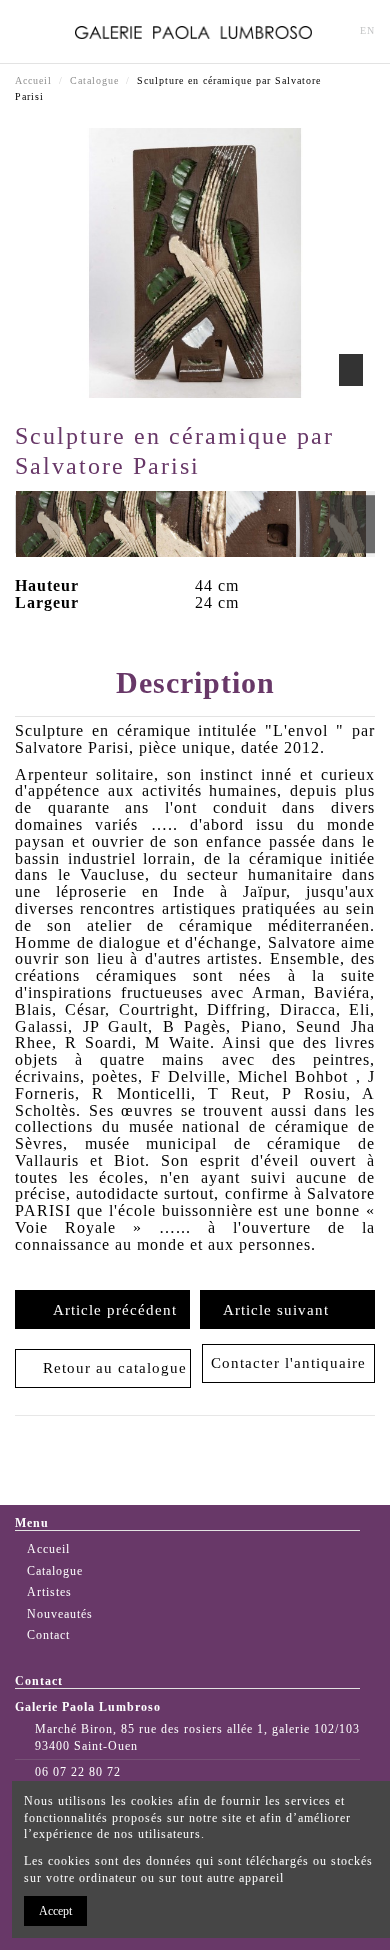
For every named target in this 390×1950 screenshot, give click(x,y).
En (367, 30)
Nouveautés (60, 1614)
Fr (335, 30)
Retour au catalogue (110, 1368)
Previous (37, 524)
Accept (55, 1911)
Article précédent (110, 1310)
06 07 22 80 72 (78, 1772)
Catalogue (55, 1571)
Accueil (48, 1549)
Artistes (49, 1592)
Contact (48, 1635)
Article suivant (281, 1310)
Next (352, 524)
